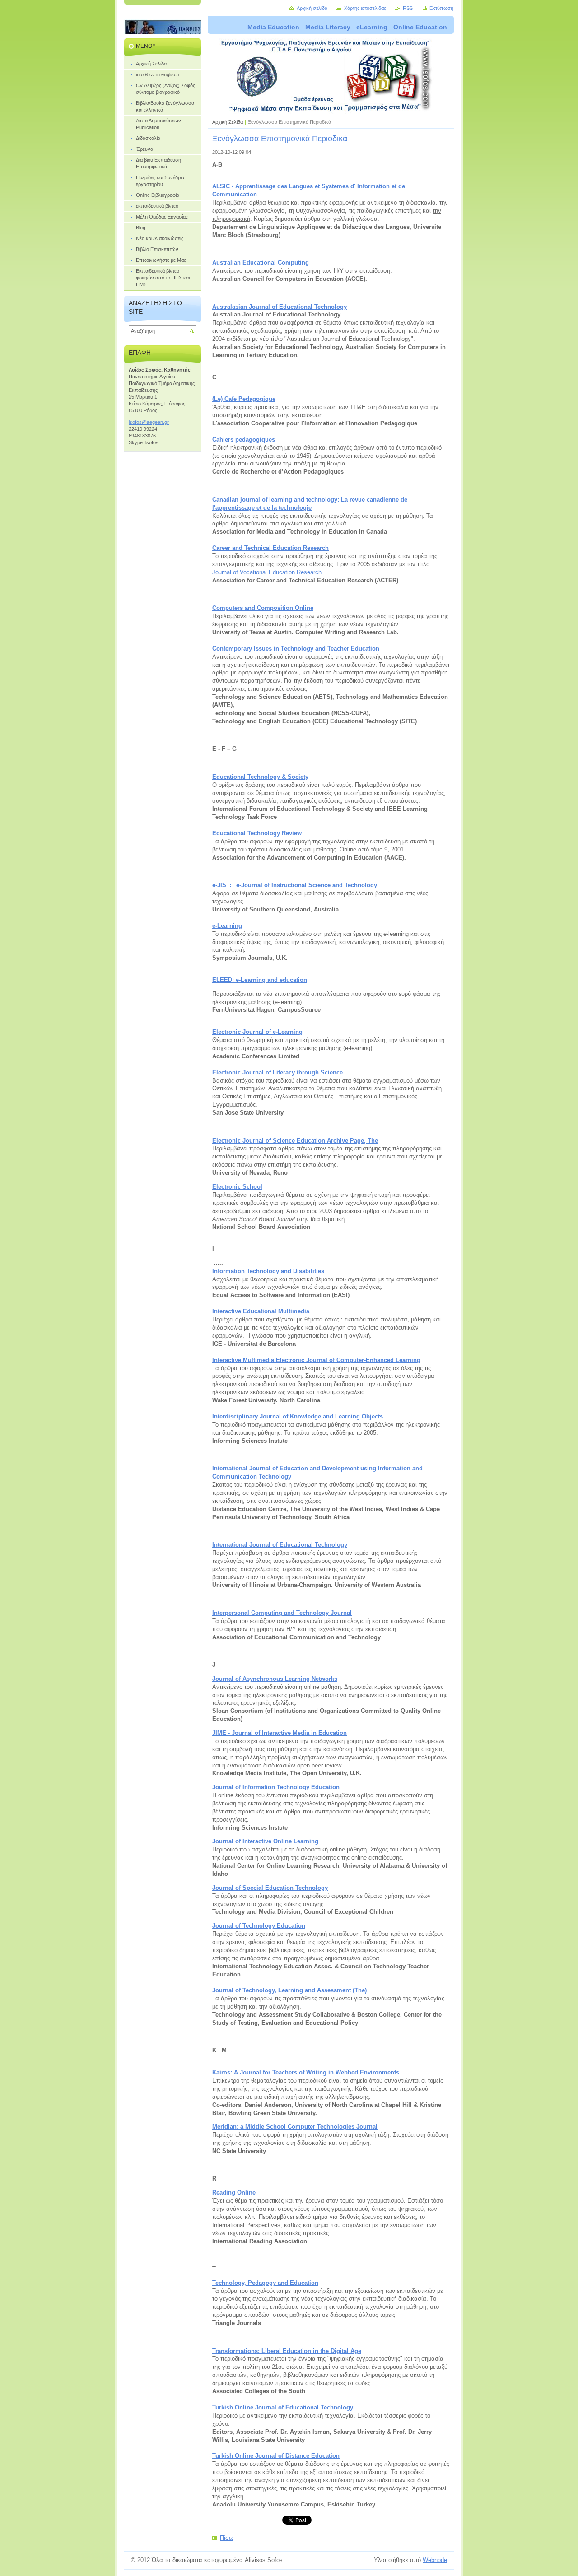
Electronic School (237, 1187)
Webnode (435, 2560)
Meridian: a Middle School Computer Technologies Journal (295, 2127)
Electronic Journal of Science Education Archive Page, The (295, 1141)
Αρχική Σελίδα (228, 122)
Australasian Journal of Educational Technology (280, 307)
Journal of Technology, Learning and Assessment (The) (289, 1990)
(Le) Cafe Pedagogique (244, 399)
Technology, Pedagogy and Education (265, 2283)
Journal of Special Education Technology (270, 1888)
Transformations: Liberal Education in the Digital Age (287, 2351)
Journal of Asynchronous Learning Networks (275, 1679)
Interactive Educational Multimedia (261, 1311)
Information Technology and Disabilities (268, 1271)
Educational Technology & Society (260, 777)
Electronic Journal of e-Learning (257, 1032)
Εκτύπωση (441, 8)
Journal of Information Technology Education (276, 1787)
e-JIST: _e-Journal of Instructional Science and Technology (295, 885)
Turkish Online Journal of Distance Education (276, 2456)
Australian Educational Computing (261, 263)
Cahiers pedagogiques (244, 439)
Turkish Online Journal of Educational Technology (283, 2407)
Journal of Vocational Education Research (267, 572)
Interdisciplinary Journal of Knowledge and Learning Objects (298, 1416)
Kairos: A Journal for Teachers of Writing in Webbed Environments (306, 2072)
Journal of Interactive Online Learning (265, 1841)
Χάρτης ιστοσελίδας (365, 8)
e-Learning (227, 926)
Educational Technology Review (257, 833)
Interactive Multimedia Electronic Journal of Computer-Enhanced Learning (316, 1360)
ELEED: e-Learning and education (260, 980)
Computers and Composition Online (263, 608)
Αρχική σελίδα (312, 8)
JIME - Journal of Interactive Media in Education (280, 1733)
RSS (408, 8)
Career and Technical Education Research (270, 548)
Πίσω (227, 2538)
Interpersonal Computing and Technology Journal (282, 1613)
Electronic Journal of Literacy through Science (277, 1072)
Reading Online (234, 2192)
